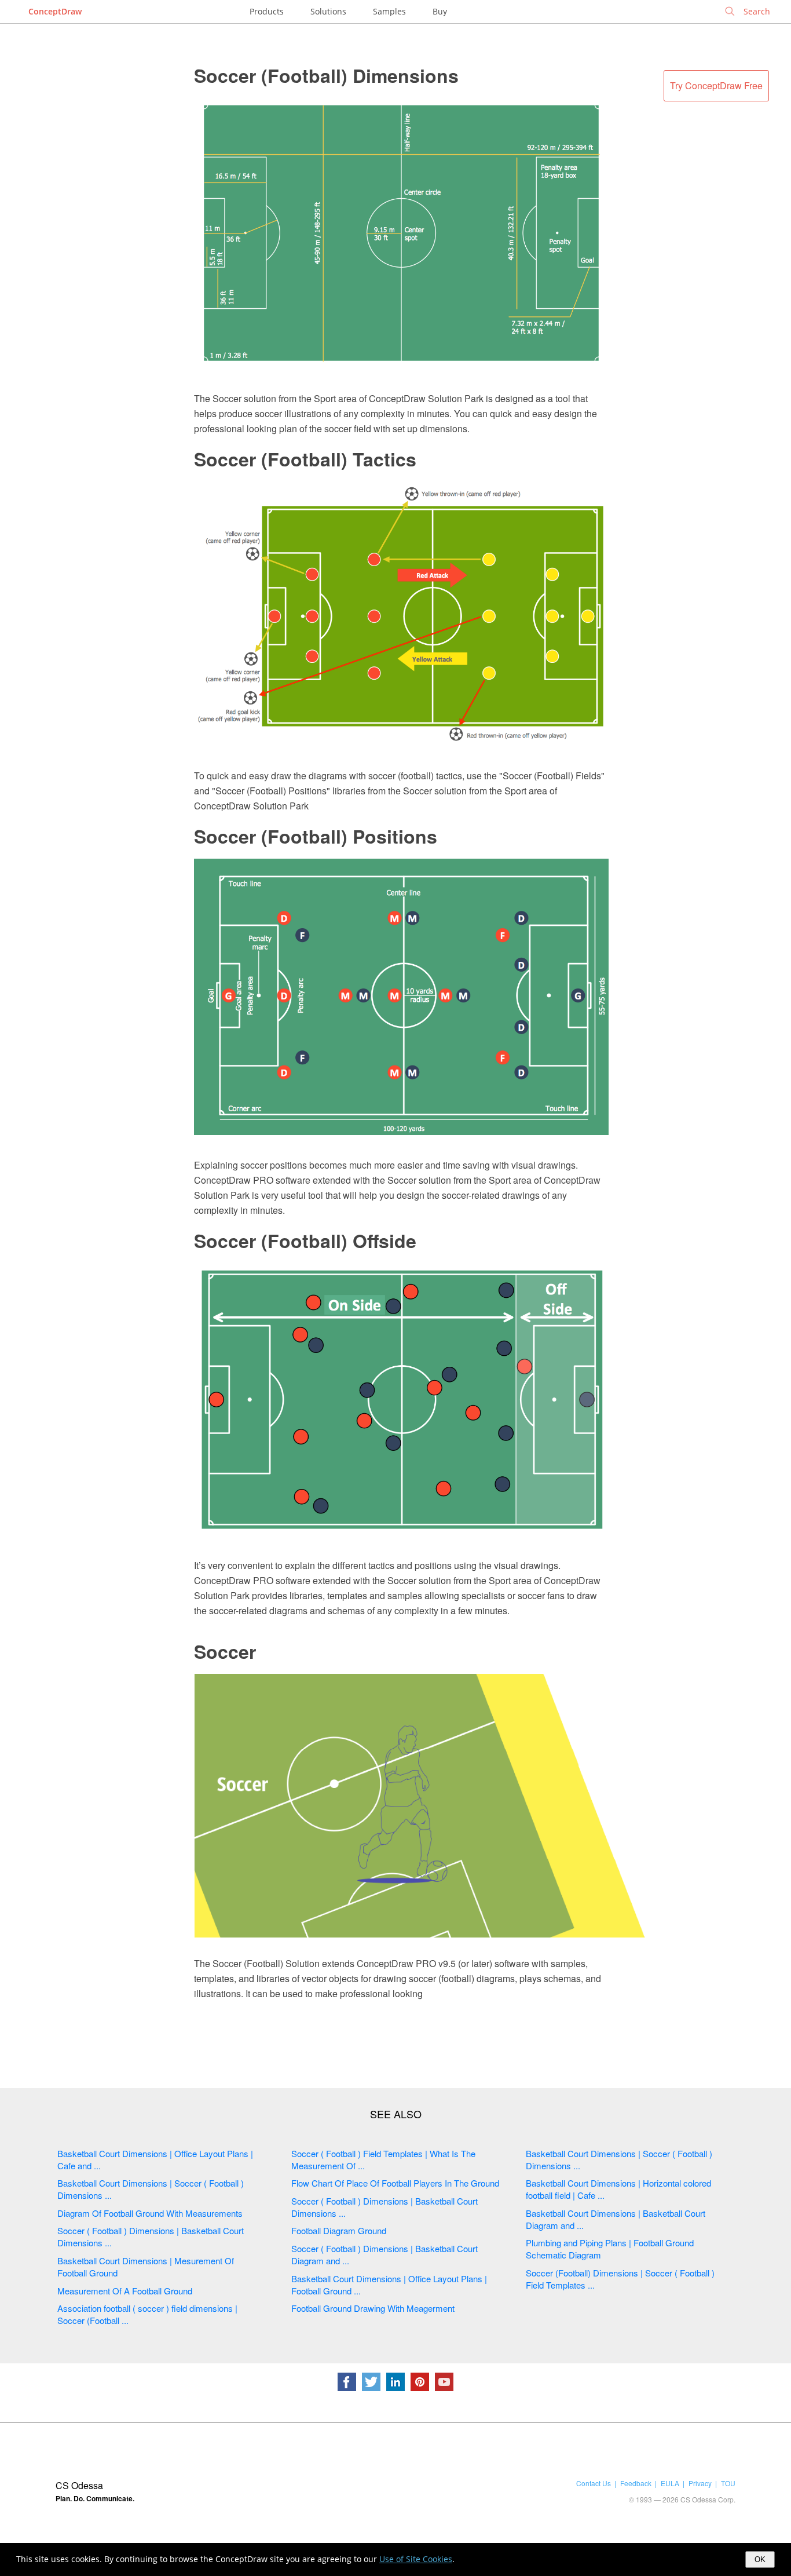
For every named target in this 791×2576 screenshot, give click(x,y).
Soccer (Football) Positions (316, 836)
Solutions (328, 11)
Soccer (225, 1651)
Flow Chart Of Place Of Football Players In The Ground (395, 2183)
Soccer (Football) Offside (305, 1240)
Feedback (636, 2483)
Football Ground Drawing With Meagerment (373, 2308)
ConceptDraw (55, 11)
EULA (670, 2483)
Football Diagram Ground (339, 2230)
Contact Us (594, 2483)
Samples (389, 11)
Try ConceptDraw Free (716, 85)
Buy (440, 11)
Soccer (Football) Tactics (305, 459)
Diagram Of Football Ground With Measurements (150, 2213)
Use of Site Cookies (416, 2559)
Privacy (700, 2483)
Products (267, 11)
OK (760, 2559)
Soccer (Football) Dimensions (326, 75)
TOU (728, 2483)
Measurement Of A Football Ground (125, 2291)
